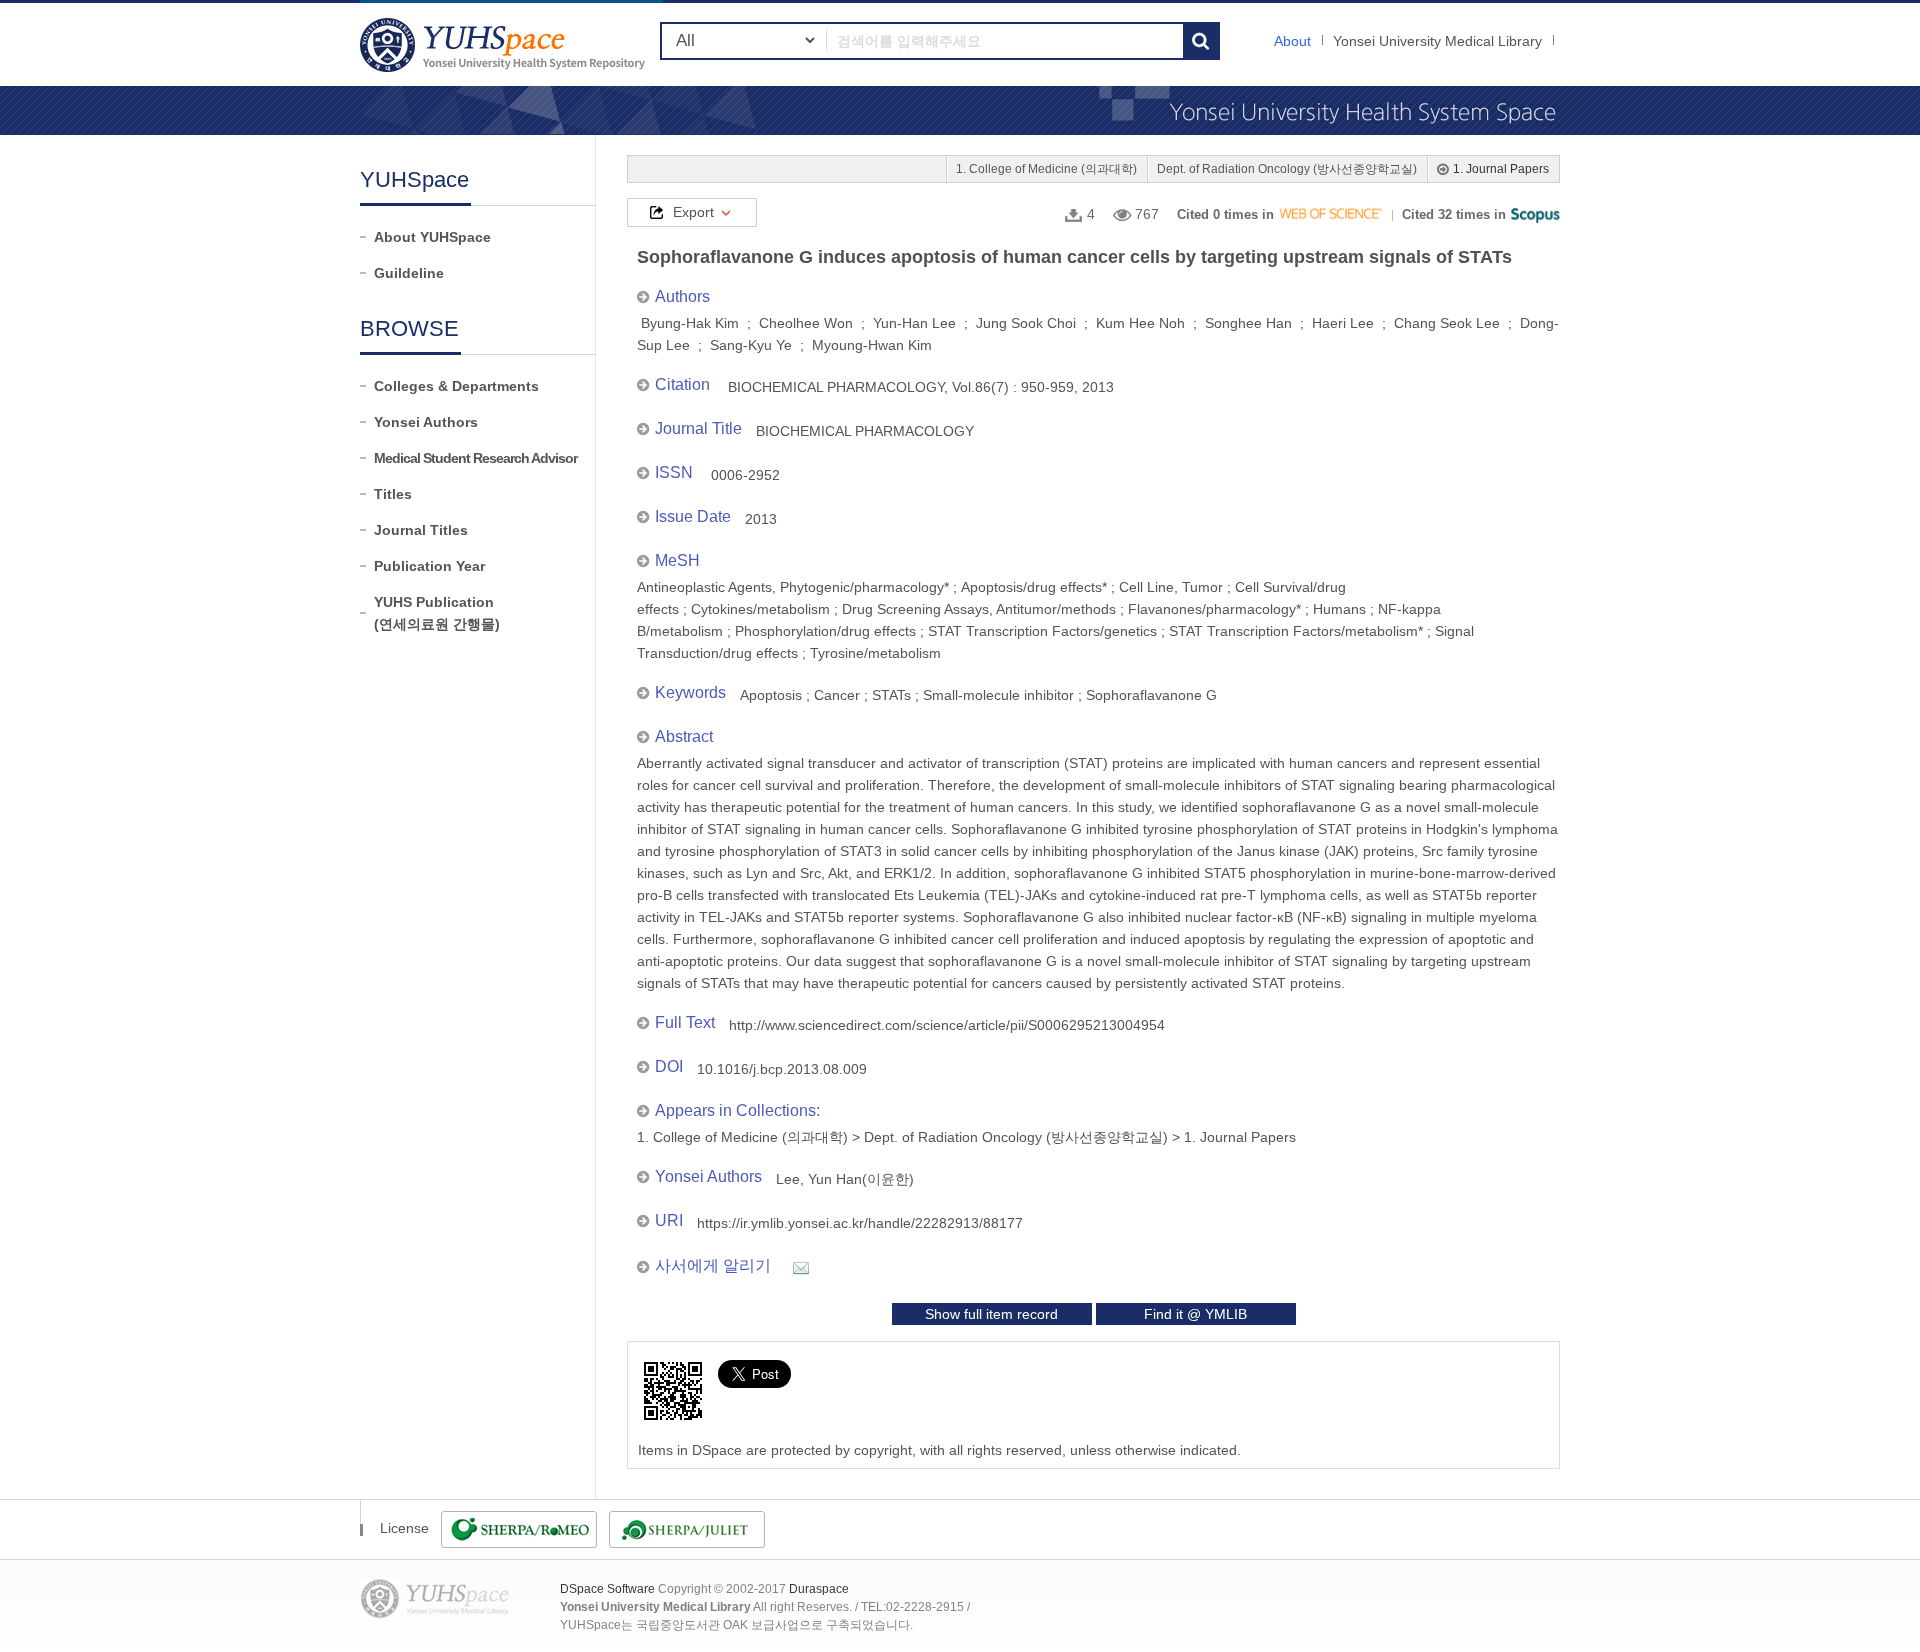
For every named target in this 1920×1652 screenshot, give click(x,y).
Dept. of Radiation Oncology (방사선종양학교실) (1287, 169)
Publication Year (429, 566)
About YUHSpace (432, 237)
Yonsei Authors (426, 422)
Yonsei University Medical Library (1437, 41)
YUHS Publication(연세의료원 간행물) (437, 613)
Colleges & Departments (456, 386)
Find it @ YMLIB (1195, 1314)
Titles (393, 494)
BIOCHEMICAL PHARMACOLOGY (865, 431)
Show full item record (991, 1314)
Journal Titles (421, 530)
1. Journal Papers (1501, 169)
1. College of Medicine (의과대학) (1046, 169)
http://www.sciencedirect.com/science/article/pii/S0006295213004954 (947, 1025)
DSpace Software (607, 1589)
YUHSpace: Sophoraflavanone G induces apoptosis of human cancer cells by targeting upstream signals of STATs (505, 44)
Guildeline (409, 273)
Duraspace (819, 1589)
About (1292, 41)
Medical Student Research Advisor (475, 458)
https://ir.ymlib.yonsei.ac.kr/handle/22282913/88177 (860, 1223)
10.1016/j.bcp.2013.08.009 (782, 1069)
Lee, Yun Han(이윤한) (845, 1179)
